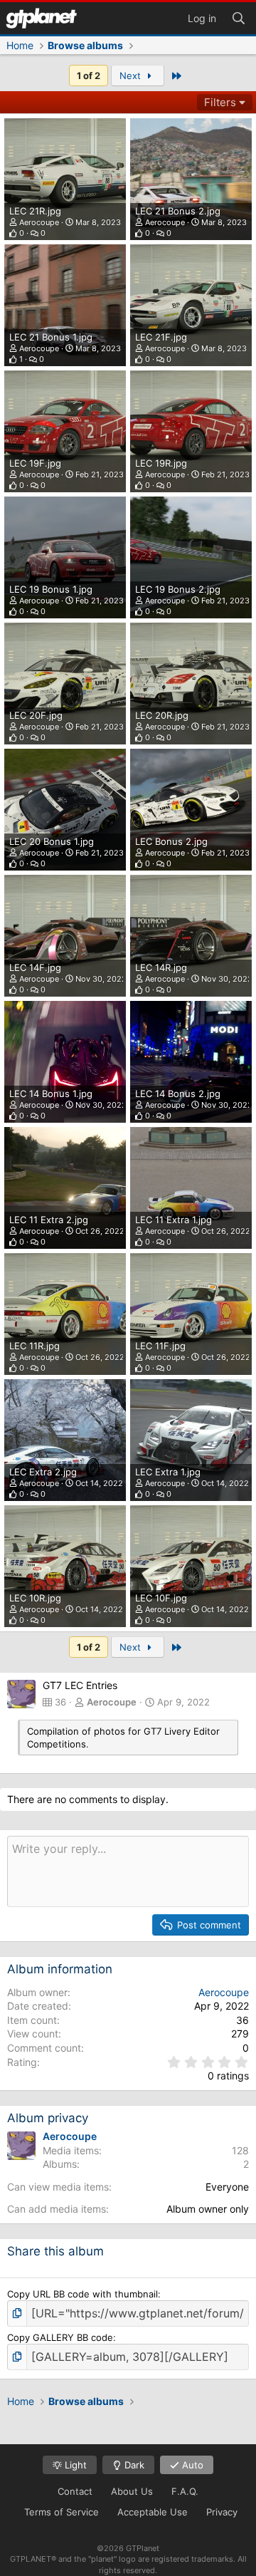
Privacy (222, 2512)
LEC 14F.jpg (35, 967)
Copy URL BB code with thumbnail (82, 2294)
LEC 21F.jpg (161, 337)
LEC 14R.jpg (161, 967)
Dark (133, 2465)
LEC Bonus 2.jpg (171, 841)
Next (132, 76)
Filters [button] (220, 102)
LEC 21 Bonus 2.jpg (178, 211)
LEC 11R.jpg (34, 1346)
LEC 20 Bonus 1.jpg (52, 841)
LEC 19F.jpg (35, 463)
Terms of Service (62, 2512)
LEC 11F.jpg (160, 1346)
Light (74, 2465)
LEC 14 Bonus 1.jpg (51, 1094)
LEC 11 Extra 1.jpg (174, 1220)
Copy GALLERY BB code (60, 2337)
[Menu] (41, 18)
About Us (132, 2491)
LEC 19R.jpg (161, 463)
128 (240, 2150)
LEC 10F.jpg (161, 1598)
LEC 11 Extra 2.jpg (49, 1220)
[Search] (238, 17)
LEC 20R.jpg (162, 715)
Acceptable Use (153, 2512)
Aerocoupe (39, 222)
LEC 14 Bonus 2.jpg (178, 1094)
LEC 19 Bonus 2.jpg (178, 589)
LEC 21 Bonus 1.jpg (51, 337)
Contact (75, 2491)
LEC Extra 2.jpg (43, 1472)
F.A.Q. (185, 2491)
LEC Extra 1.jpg (168, 1472)
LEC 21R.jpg (35, 211)
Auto (191, 2465)
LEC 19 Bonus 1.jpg (51, 589)
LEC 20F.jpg (36, 715)
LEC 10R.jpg (35, 1598)
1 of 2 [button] (89, 76)
